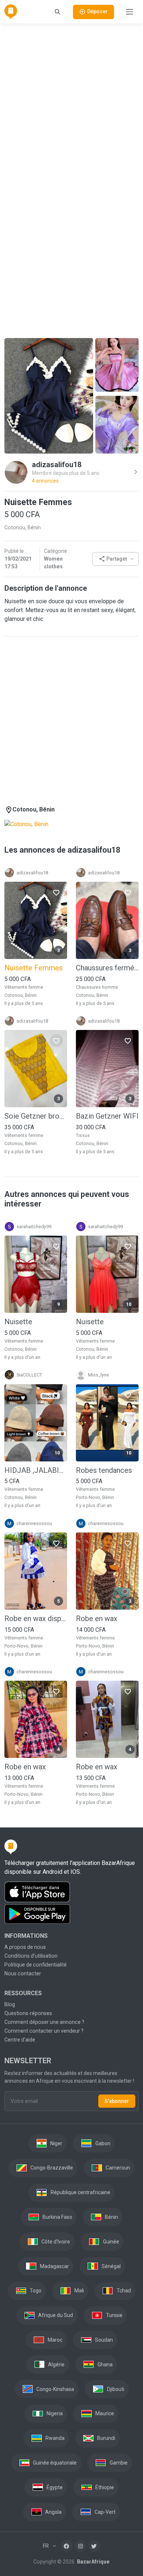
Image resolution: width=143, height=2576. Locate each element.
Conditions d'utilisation (31, 1956)
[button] (115, 559)
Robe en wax (97, 1619)
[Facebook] (67, 2546)
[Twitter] (94, 2546)
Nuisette (18, 1322)
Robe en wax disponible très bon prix (36, 1619)
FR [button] (46, 2546)
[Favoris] (56, 892)
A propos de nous (25, 1947)
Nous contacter (23, 1973)
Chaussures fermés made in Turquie (107, 968)
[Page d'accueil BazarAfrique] (11, 12)
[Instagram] (80, 2546)
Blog (10, 2004)
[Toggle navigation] (129, 12)
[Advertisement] (71, 102)
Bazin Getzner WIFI (107, 1116)
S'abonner (117, 2101)
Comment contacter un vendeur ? (44, 2031)
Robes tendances (104, 1470)
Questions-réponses (28, 2013)
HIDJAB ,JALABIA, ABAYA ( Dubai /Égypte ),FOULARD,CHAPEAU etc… (36, 1470)
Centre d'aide (20, 2040)
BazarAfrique (93, 2562)
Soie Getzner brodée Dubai (36, 1116)
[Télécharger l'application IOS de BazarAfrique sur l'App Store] (71, 1892)
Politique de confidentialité (36, 1965)
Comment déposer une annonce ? (44, 2022)
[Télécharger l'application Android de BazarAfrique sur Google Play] (71, 1914)
